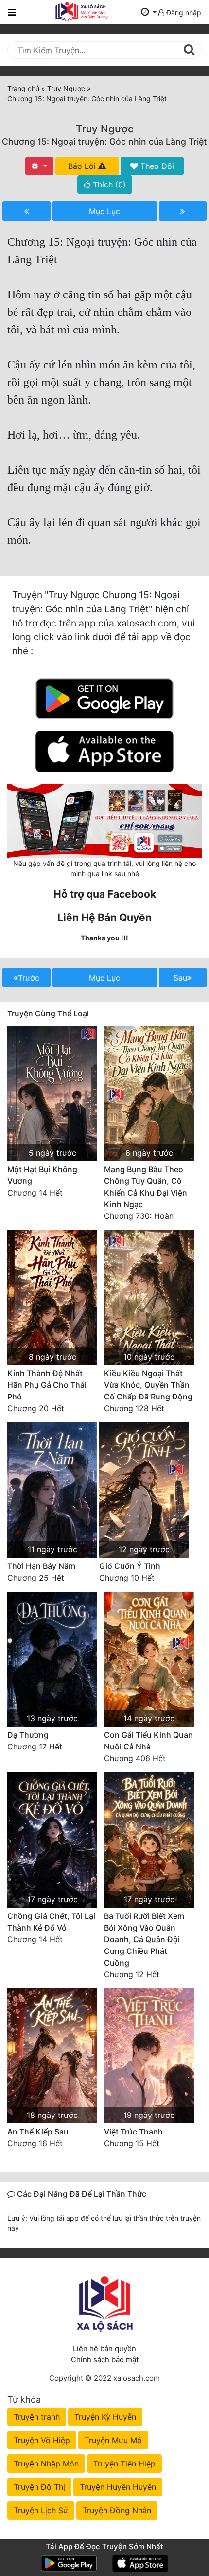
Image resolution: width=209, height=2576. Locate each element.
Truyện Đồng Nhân (117, 2510)
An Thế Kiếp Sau (38, 2132)
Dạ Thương (28, 1735)
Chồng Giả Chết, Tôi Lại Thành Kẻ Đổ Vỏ (51, 1922)
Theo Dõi (156, 166)
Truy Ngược (105, 129)
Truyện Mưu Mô (113, 2440)
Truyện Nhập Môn (46, 2464)
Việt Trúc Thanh (133, 2132)
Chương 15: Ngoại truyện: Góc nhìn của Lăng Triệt (104, 141)
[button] (149, 12)
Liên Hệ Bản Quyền (104, 917)
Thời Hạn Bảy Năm (41, 1566)
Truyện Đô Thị (39, 2487)
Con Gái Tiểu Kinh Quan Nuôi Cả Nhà (148, 1741)
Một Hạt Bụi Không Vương (42, 1175)
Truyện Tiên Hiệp (124, 2464)
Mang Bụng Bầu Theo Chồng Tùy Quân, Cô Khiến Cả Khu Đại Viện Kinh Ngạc (146, 1187)
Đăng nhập (183, 12)
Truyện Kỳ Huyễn (105, 2417)
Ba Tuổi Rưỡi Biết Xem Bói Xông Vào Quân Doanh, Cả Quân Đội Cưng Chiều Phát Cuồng (144, 1939)
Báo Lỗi (83, 166)
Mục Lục (104, 211)
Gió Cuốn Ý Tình (130, 1566)
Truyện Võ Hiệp (42, 2440)
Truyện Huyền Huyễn (118, 2487)
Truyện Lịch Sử (41, 2510)
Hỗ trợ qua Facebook (105, 894)
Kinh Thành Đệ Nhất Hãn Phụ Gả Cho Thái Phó (47, 1385)
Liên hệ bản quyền (104, 2348)
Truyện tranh (37, 2417)
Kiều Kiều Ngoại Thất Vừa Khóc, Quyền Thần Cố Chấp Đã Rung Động (148, 1385)
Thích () (108, 184)
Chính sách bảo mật (105, 2360)
